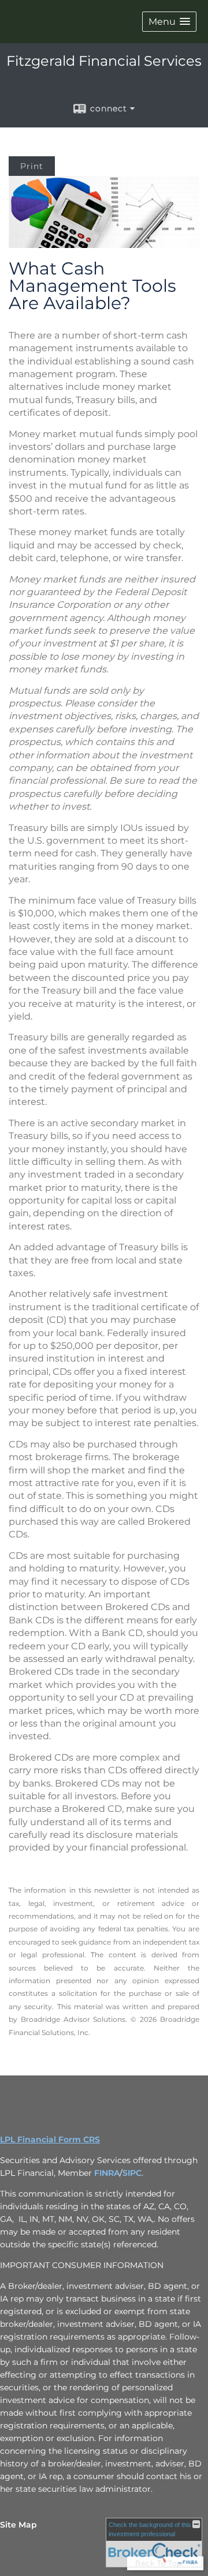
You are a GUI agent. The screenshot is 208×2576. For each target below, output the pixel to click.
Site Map (18, 2525)
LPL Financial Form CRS (50, 2139)
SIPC (132, 2173)
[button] (169, 22)
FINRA (107, 2173)
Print (32, 166)
